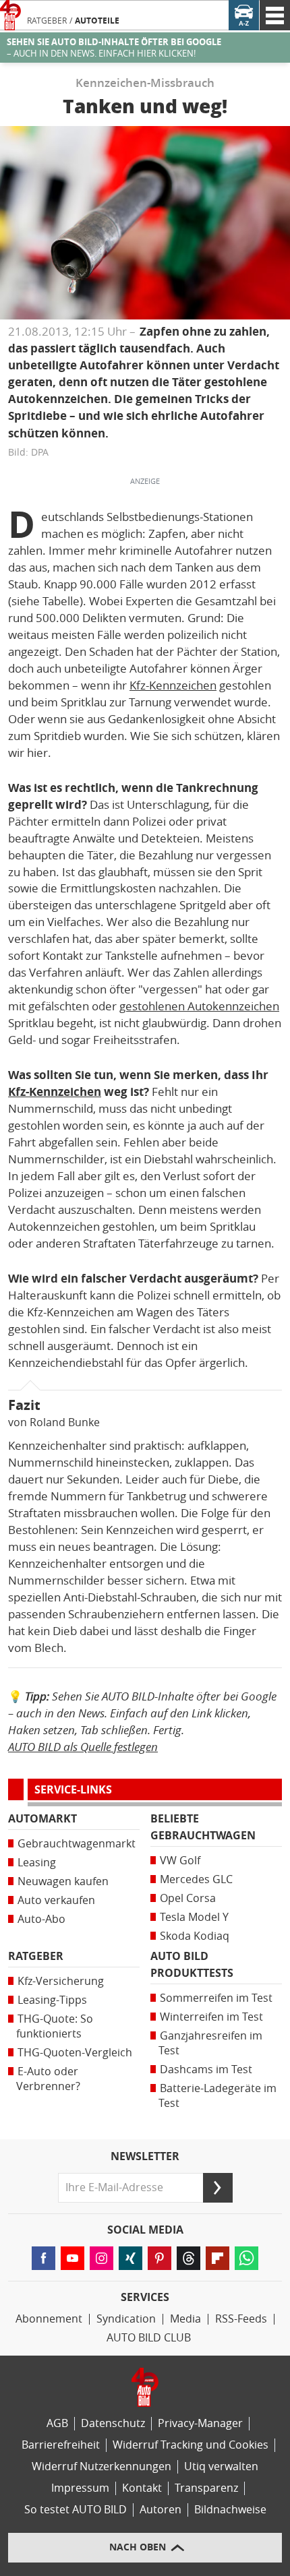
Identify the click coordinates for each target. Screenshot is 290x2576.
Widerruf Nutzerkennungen (101, 2466)
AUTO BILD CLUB (149, 2338)
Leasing (37, 1863)
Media (185, 2319)
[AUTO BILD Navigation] (275, 15)
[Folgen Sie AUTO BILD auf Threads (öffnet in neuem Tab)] (188, 2258)
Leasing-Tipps (52, 2000)
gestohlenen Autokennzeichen (199, 1006)
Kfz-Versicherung (61, 1981)
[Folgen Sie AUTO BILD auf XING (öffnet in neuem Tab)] (130, 2258)
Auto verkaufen (56, 1900)
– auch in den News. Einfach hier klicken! (114, 48)
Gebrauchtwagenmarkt (77, 1844)
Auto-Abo (41, 1919)
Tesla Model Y (194, 1917)
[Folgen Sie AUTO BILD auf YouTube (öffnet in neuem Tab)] (72, 2258)
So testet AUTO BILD (76, 2510)
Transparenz (206, 2488)
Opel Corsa (188, 1898)
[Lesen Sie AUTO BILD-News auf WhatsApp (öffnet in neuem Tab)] (246, 2258)
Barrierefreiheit (61, 2445)
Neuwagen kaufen (63, 1881)
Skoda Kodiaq (195, 1936)
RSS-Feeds (241, 2319)
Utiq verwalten (221, 2466)
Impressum (80, 2488)
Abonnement (49, 2319)
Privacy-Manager (200, 2423)
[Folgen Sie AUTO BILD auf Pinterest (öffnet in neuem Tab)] (159, 2258)
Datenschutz (113, 2423)
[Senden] (218, 2188)
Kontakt (142, 2488)
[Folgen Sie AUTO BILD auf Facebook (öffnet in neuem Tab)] (43, 2258)
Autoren (161, 2510)
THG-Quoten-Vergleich (75, 2053)
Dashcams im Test (206, 2069)
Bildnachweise (230, 2510)
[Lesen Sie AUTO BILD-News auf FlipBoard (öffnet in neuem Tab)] (217, 2258)
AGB (57, 2423)
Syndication (126, 2319)
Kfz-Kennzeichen (173, 685)
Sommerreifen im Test (216, 1998)
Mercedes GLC (196, 1879)
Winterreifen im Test (211, 2017)
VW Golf (180, 1861)
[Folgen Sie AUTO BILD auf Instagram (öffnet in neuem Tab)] (101, 2258)
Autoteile (97, 21)
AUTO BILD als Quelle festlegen (83, 1747)
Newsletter (145, 2157)
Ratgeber (47, 21)
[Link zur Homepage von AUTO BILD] (10, 15)
